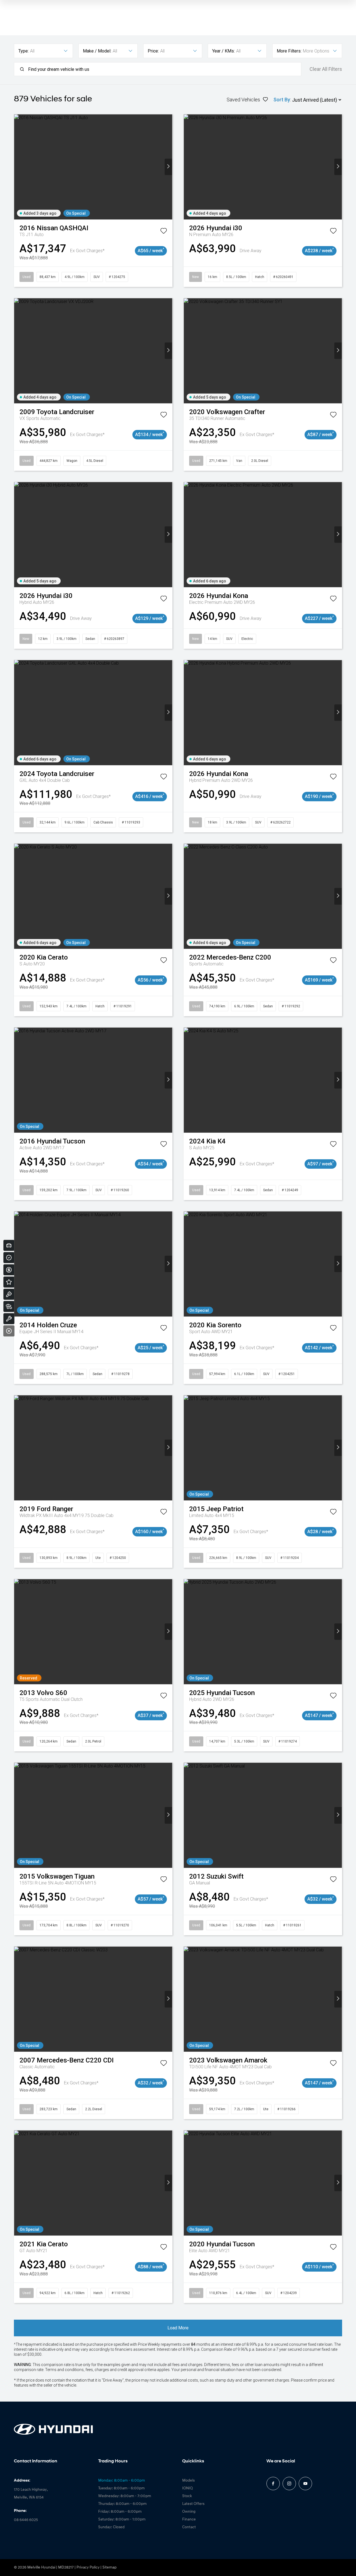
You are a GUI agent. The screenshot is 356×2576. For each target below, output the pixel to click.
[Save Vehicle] (164, 232)
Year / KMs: (223, 51)
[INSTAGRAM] (289, 2484)
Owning (189, 2512)
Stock (187, 2496)
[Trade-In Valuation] (9, 1245)
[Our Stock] (9, 1306)
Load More (178, 2328)
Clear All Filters (326, 69)
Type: (24, 51)
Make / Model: (97, 51)
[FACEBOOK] (273, 2484)
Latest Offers (193, 2504)
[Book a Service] (9, 1319)
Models (188, 2481)
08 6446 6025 (26, 2520)
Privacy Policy (88, 2568)
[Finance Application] (9, 1270)
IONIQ (187, 2488)
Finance (189, 2519)
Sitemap (109, 2568)
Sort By (282, 100)
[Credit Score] (9, 1258)
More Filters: (289, 51)
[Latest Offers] (9, 1282)
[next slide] (168, 167)
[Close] (9, 1331)
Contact (189, 2527)
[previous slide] (18, 167)
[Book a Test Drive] (9, 1294)
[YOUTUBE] (305, 2484)
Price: (153, 51)
